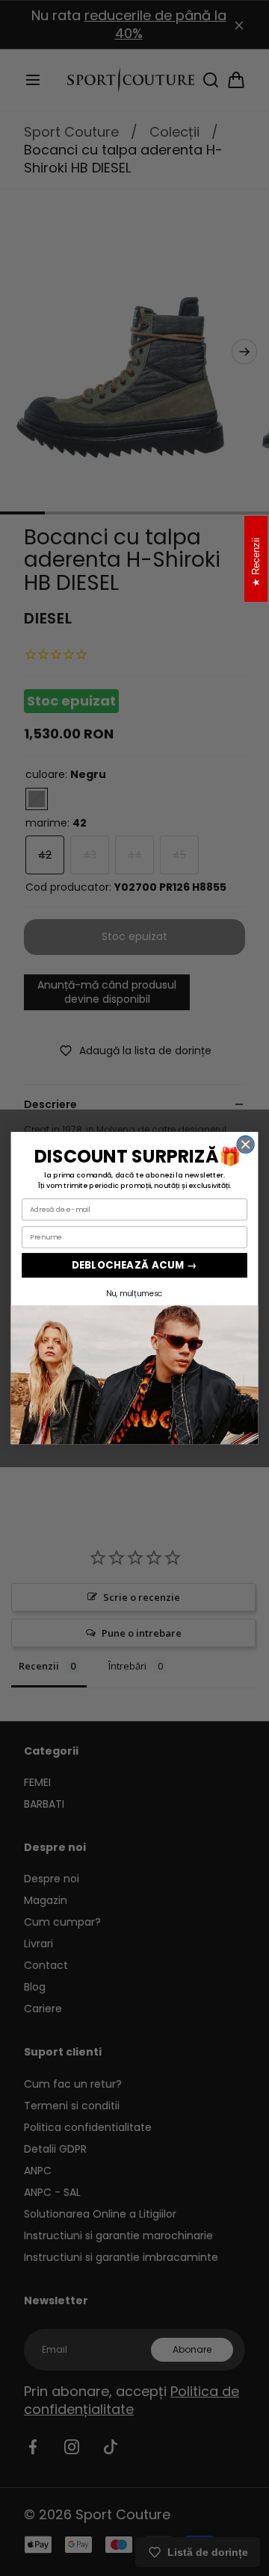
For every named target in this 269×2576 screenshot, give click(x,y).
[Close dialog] (245, 1144)
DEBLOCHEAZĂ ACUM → (134, 1265)
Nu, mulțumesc (134, 1294)
